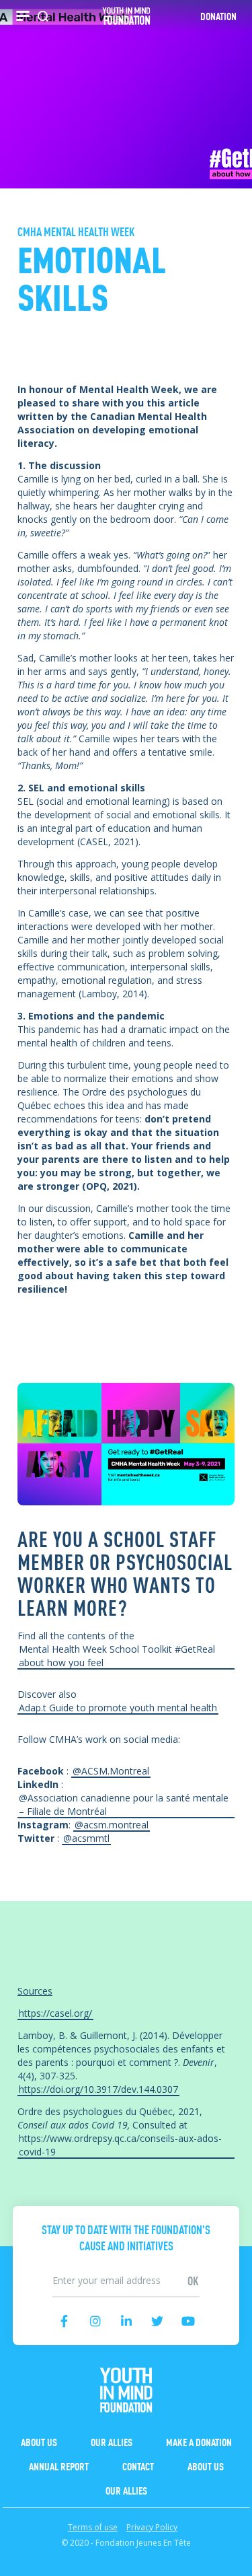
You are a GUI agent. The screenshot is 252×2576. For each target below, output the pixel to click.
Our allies (112, 2441)
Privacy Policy (152, 2527)
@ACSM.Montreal (111, 1771)
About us (39, 2441)
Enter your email (126, 2267)
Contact (138, 2466)
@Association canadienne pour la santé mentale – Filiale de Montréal (124, 1804)
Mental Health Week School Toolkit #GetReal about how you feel (117, 1656)
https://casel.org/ (55, 2013)
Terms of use (93, 2527)
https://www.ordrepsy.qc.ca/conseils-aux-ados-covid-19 (120, 2145)
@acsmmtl (86, 1838)
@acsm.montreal (112, 1825)
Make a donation (199, 2441)
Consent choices (36, 2569)
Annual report (59, 2466)
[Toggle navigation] (23, 16)
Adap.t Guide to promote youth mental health (118, 1708)
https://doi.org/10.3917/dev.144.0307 (98, 2089)
